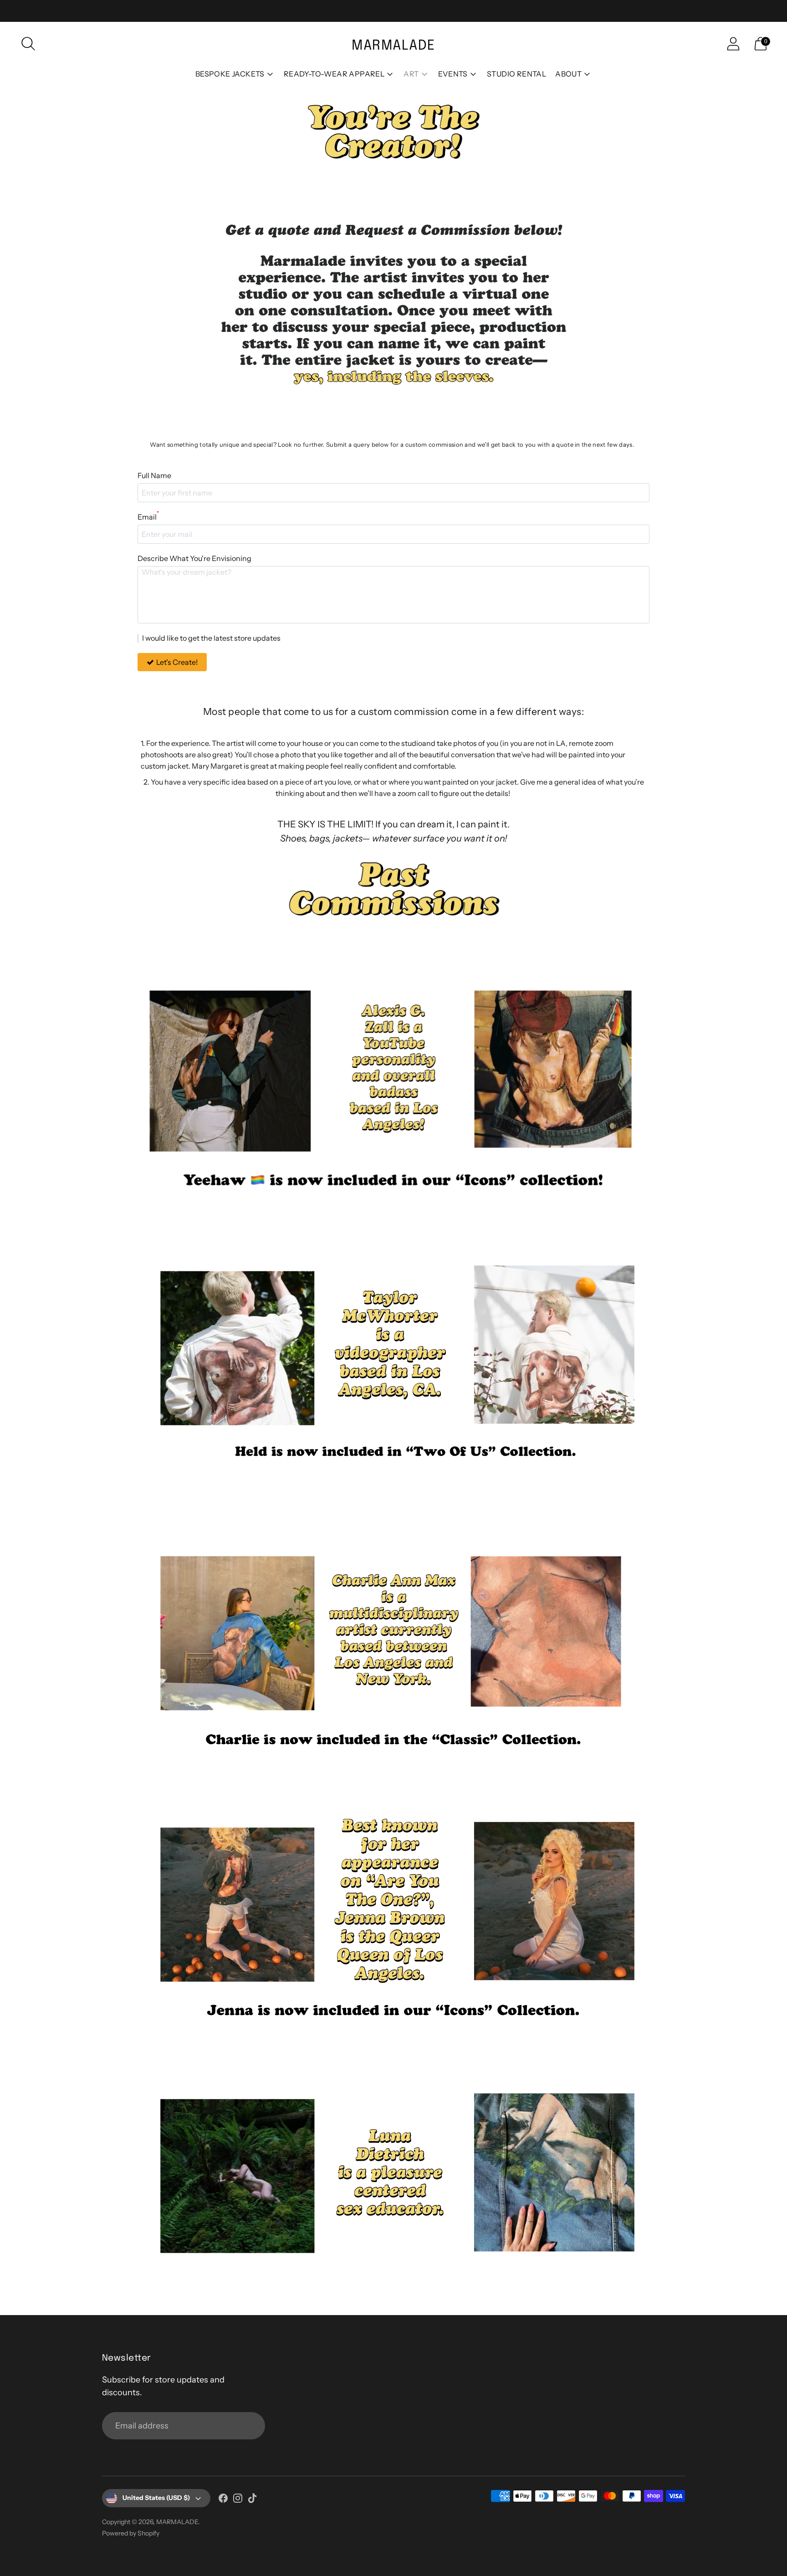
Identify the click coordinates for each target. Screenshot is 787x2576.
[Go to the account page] (733, 44)
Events (453, 74)
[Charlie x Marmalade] (393, 1630)
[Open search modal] (28, 44)
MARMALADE (177, 2522)
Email (148, 516)
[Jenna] (393, 1901)
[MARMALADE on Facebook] (223, 2500)
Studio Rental (516, 74)
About (568, 74)
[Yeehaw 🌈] (393, 1066)
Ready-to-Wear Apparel (334, 74)
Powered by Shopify (131, 2533)
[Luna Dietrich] (393, 2173)
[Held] (393, 1345)
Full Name (154, 475)
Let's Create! (177, 662)
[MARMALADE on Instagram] (238, 2500)
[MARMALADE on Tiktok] (252, 2500)
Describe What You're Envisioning (194, 558)
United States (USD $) (156, 2498)
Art (411, 74)
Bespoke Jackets (230, 74)
